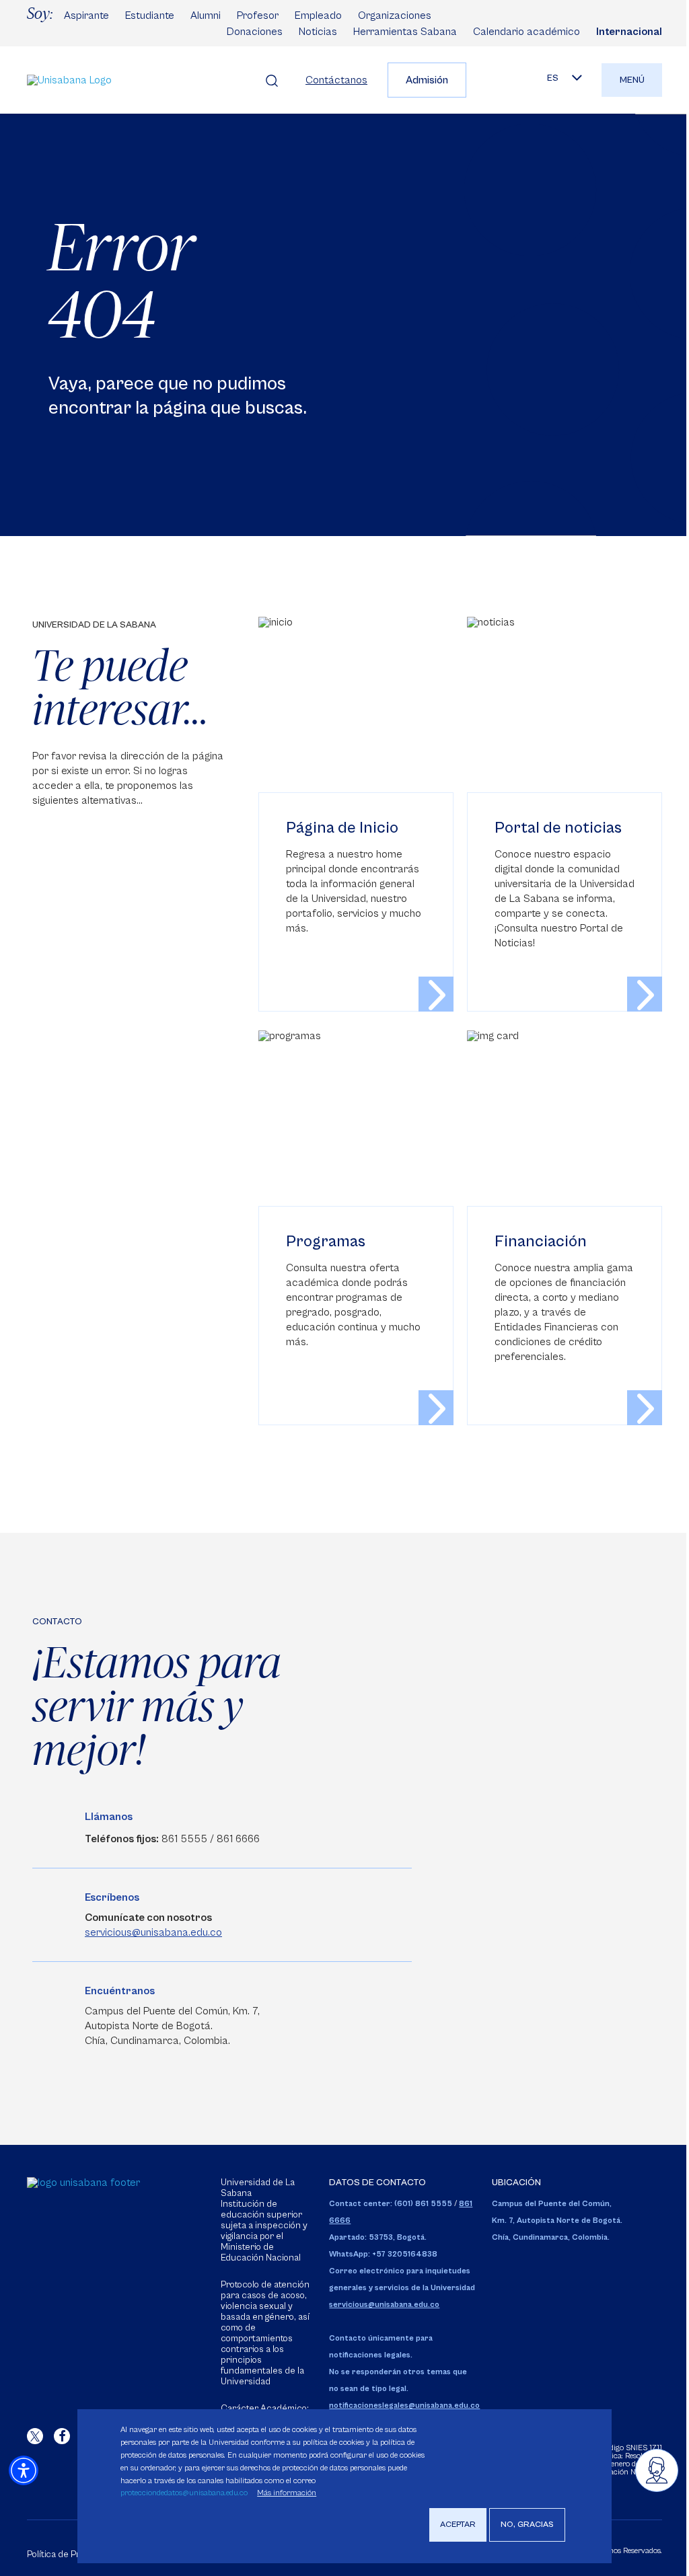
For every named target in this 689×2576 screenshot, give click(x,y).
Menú (632, 80)
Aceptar (458, 2525)
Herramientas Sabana (405, 32)
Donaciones (255, 32)
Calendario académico (527, 32)
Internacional (629, 32)
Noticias (318, 32)
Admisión (427, 80)
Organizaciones (395, 15)
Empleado (318, 15)
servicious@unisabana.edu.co (153, 1932)
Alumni (206, 15)
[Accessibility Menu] (24, 2470)
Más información (287, 2493)
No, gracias (527, 2525)
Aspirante (86, 15)
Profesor (258, 15)
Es (553, 78)
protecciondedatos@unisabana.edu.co (184, 2493)
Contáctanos (336, 80)
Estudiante (150, 15)
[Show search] (272, 80)
